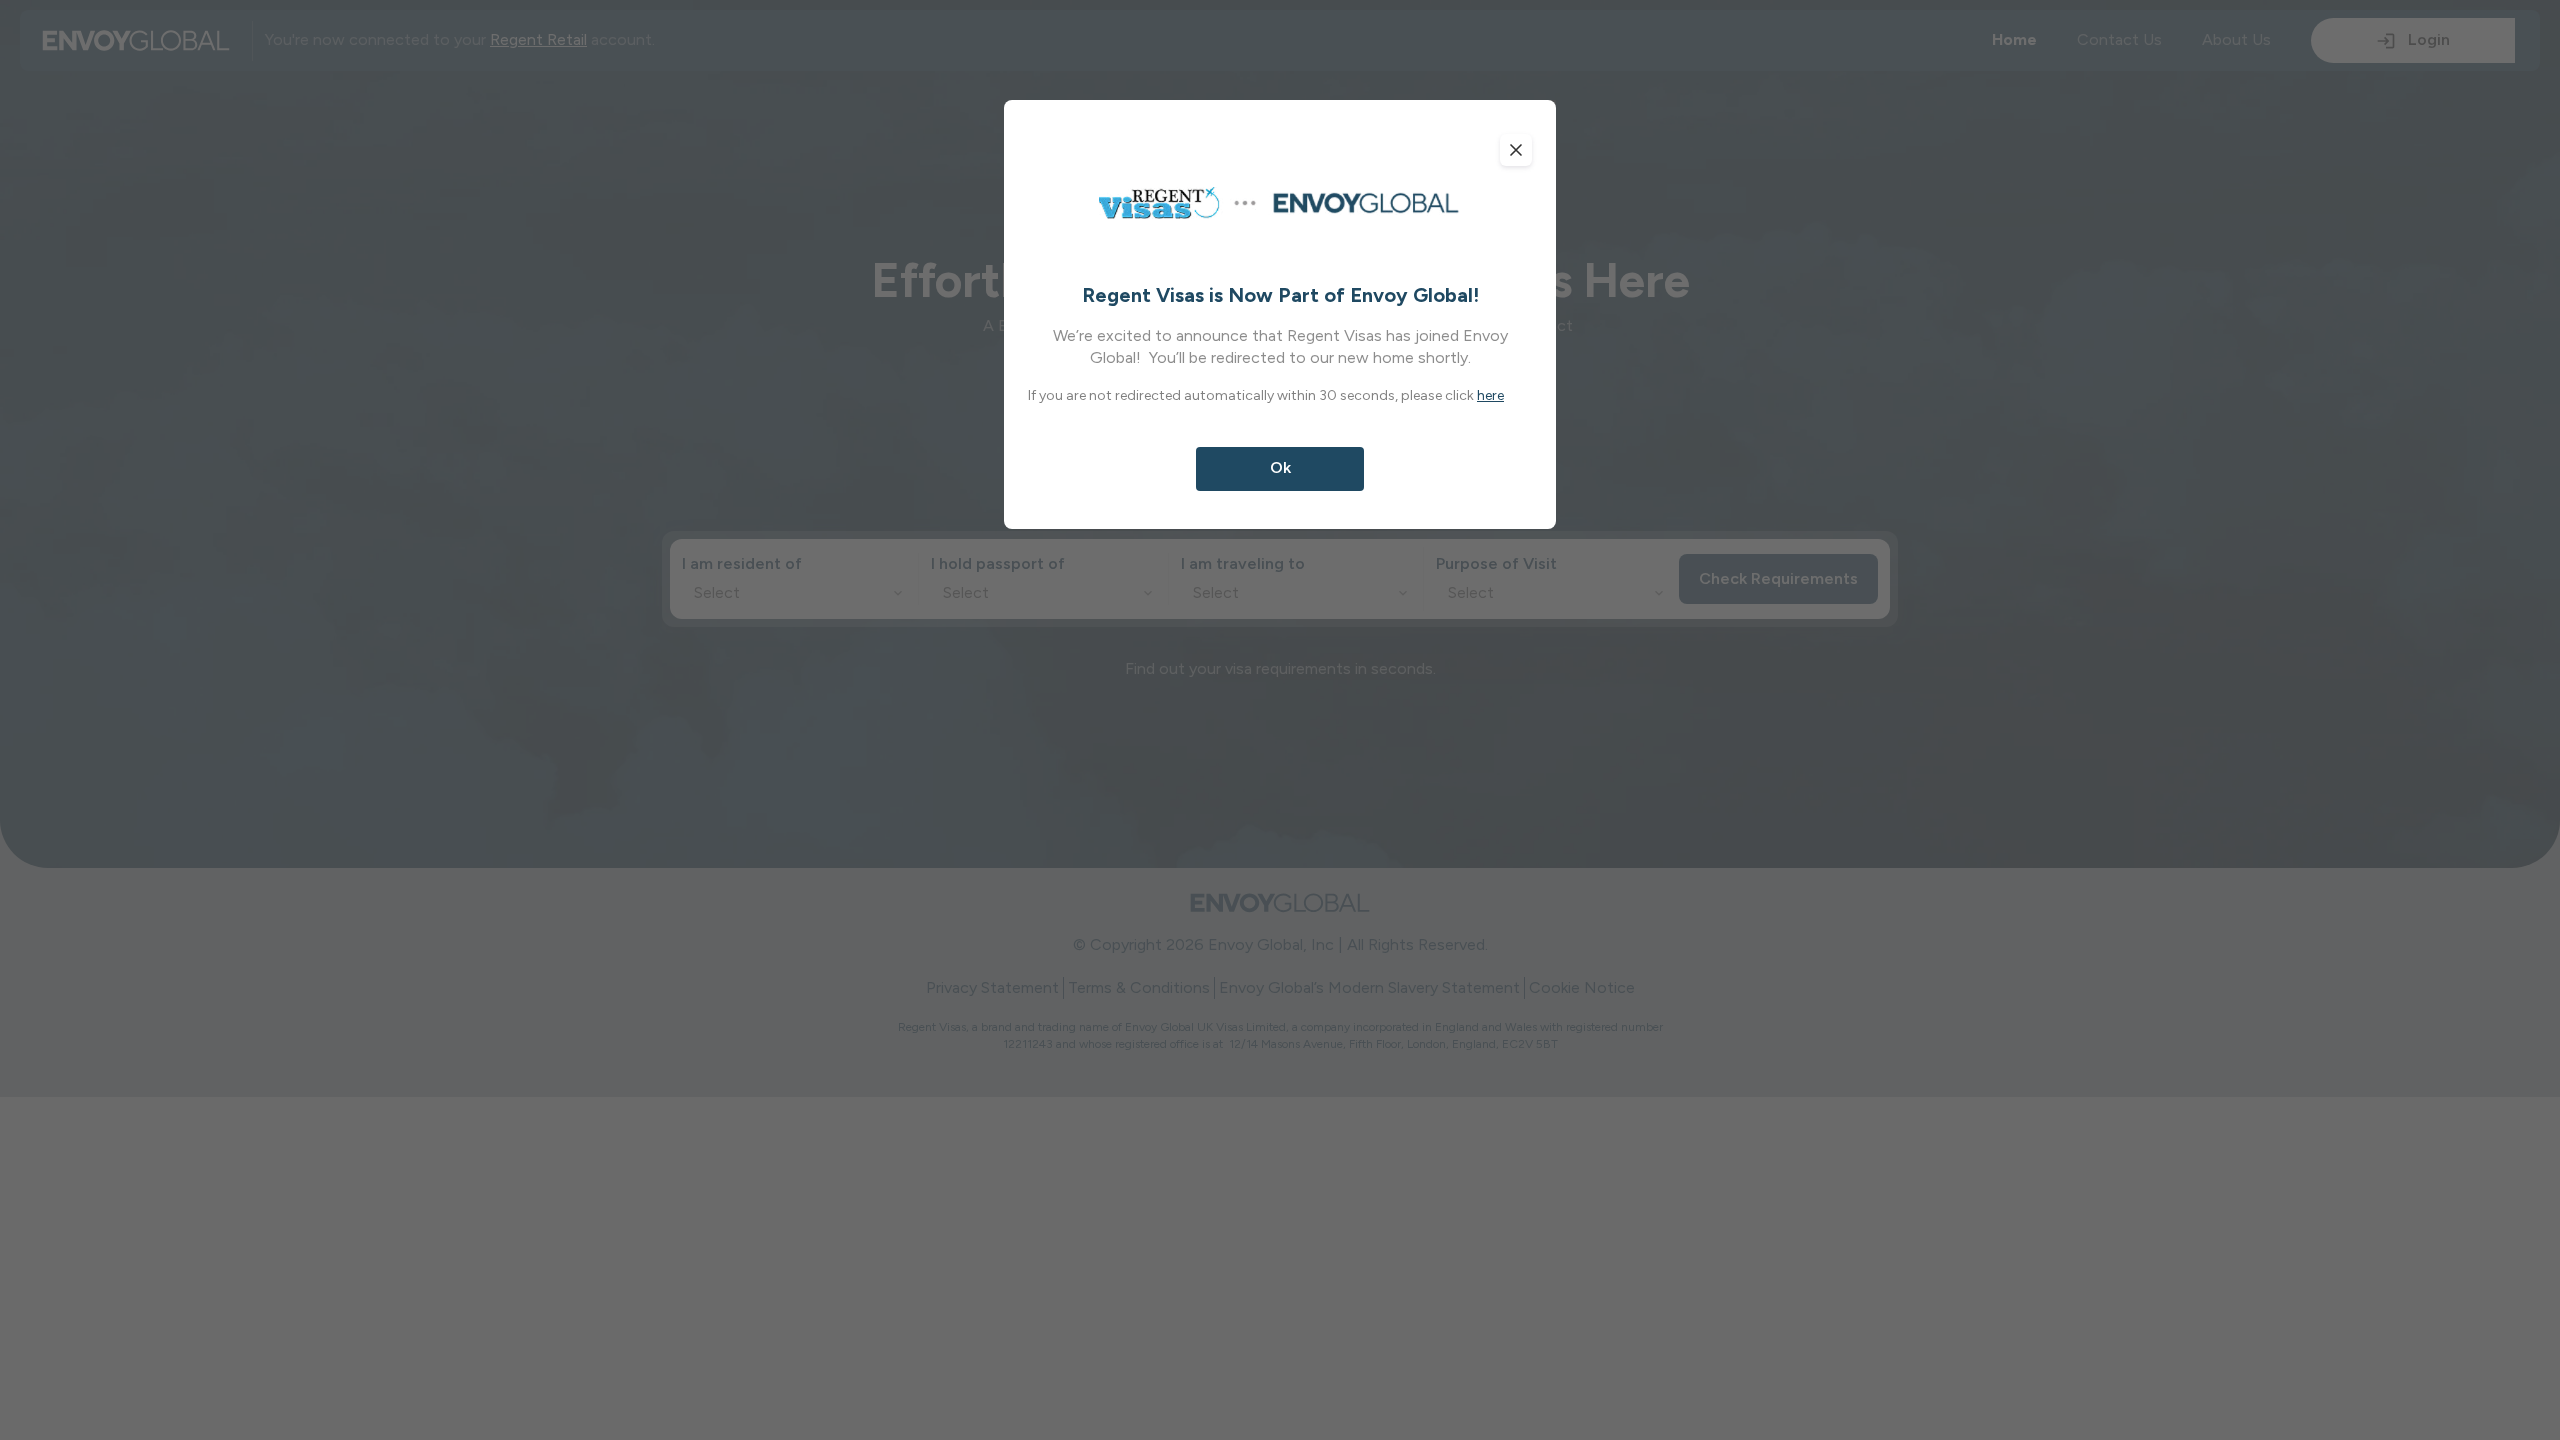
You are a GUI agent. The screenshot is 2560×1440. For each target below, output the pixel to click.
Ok (1280, 467)
